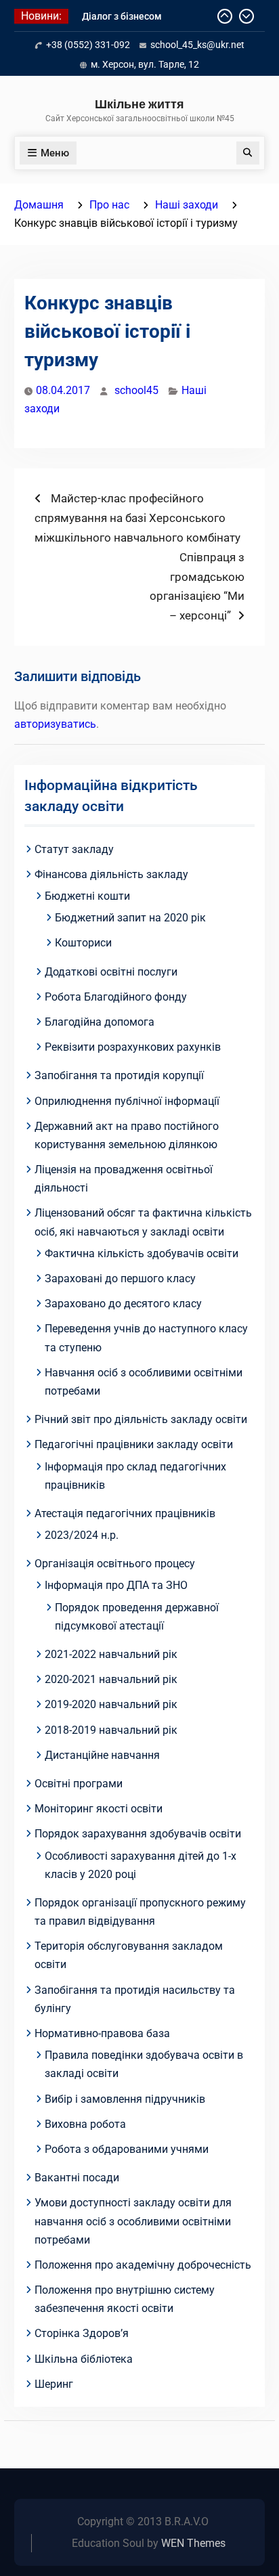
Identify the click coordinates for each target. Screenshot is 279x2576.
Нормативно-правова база (102, 2033)
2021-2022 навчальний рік (111, 1654)
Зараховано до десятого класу (123, 1304)
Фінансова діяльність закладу (111, 874)
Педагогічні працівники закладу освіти (134, 1444)
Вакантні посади (77, 2178)
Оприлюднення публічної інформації (127, 1101)
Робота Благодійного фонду (116, 997)
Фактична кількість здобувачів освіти (142, 1253)
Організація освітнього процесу (115, 1564)
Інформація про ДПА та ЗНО (116, 1585)
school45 (136, 390)
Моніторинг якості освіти (99, 1809)
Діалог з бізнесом (122, 16)
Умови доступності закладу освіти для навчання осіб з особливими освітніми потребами (133, 2221)
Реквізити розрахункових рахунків (133, 1047)
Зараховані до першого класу (120, 1279)
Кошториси (83, 943)
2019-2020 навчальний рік (111, 1704)
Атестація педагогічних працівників (125, 1513)
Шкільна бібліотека (84, 2359)
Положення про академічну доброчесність (143, 2265)
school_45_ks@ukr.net (197, 45)
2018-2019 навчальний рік (111, 1730)
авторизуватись (55, 724)
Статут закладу (74, 849)
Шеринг (54, 2384)
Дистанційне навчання (102, 1755)
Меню (55, 153)
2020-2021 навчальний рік (111, 1679)
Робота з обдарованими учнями (127, 2149)
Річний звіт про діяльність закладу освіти (141, 1419)
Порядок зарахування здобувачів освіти (138, 1834)
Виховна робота (85, 2124)
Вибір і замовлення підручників (125, 2099)
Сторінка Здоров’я (82, 2333)
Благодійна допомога (100, 1022)
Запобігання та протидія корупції (119, 1075)
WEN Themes (193, 2543)
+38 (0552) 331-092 (88, 45)
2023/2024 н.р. (82, 1535)
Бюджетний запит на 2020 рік (130, 918)
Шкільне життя (139, 104)
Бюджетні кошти (87, 896)
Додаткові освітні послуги (111, 972)
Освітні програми (79, 1784)
